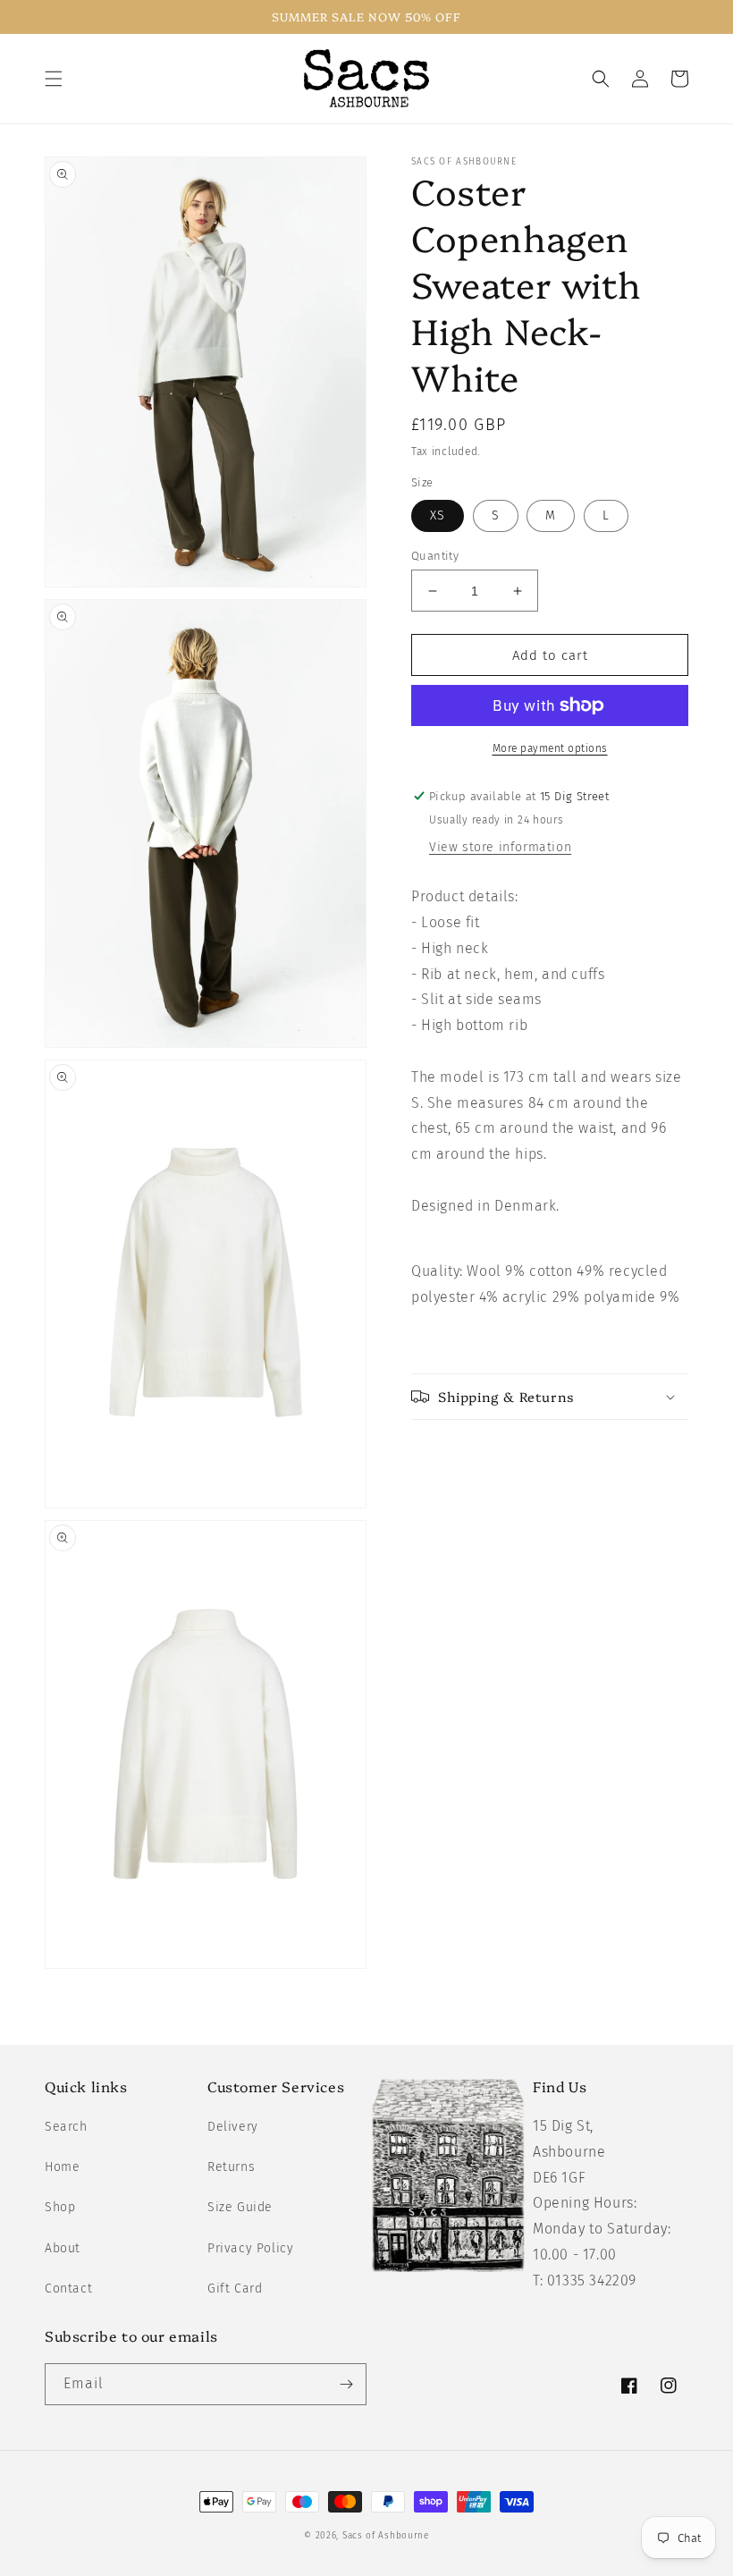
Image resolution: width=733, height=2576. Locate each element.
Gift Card (235, 2289)
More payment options (550, 748)
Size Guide (240, 2207)
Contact (68, 2289)
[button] (54, 79)
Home (62, 2167)
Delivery (233, 2127)
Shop (60, 2207)
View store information (500, 847)
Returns (231, 2167)
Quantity (435, 556)
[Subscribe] (346, 2384)
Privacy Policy (250, 2248)
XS (438, 515)
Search (66, 2127)
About (63, 2248)
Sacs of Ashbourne (386, 2536)
